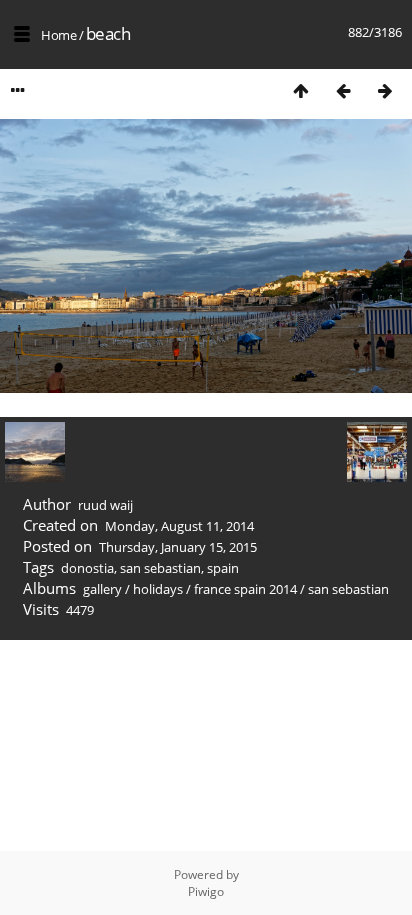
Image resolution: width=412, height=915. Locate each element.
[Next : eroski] (385, 90)
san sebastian (160, 568)
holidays (158, 589)
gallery (102, 589)
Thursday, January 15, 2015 (178, 547)
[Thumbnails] (301, 90)
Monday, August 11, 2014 (179, 526)
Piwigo (206, 891)
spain (223, 568)
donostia (87, 568)
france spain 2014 (245, 589)
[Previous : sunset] (343, 90)
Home (58, 35)
